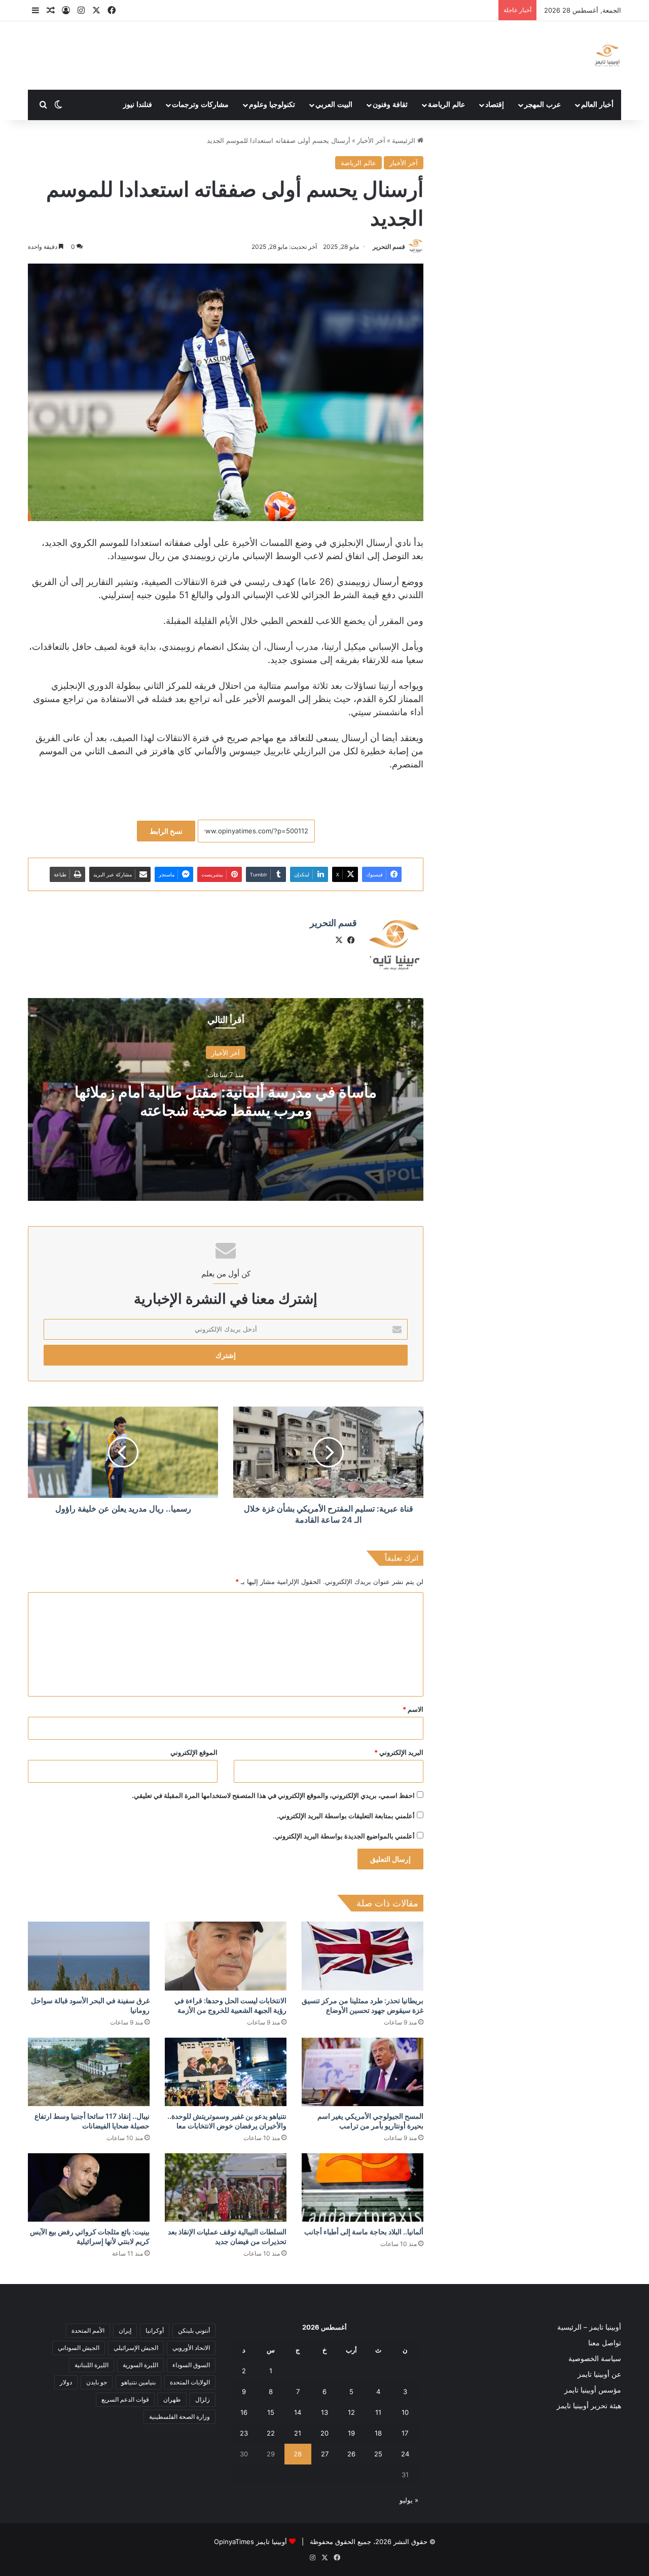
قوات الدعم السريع (125, 2399)
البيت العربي (334, 105)
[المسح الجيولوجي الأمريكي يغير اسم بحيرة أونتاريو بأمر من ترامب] (363, 2072)
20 (324, 2433)
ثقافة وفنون (390, 105)
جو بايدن (97, 2382)
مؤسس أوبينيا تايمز (593, 2390)
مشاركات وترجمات (200, 105)
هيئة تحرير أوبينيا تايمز (589, 2406)
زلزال (203, 2399)
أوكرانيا (155, 2330)
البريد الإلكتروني (399, 1752)
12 (351, 2412)
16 (244, 2412)
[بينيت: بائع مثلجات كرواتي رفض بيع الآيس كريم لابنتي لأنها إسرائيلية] (89, 2187)
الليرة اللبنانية (92, 2365)
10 (405, 2412)
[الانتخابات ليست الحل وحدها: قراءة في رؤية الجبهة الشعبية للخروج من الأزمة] (226, 1956)
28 (298, 2454)
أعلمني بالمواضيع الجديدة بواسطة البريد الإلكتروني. (344, 1836)
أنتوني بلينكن (194, 2330)
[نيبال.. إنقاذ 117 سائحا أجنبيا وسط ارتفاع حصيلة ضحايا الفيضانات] (89, 2072)
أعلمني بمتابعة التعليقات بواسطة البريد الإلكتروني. (346, 1816)
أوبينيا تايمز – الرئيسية (589, 2327)
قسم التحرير (389, 247)
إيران (125, 2330)
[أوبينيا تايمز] (607, 56)
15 (271, 2412)
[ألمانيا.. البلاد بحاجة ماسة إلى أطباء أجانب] (363, 2187)
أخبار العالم (597, 105)
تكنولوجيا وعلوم (272, 105)
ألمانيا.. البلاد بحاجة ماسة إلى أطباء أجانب (364, 2232)
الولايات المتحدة (190, 2382)
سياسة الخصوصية (595, 2359)
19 (351, 2433)
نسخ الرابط (166, 831)
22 (271, 2433)
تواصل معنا (605, 2343)
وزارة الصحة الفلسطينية (179, 2417)
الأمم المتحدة (88, 2330)
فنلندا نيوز (138, 105)
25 (378, 2454)
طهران (172, 2399)
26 (351, 2454)
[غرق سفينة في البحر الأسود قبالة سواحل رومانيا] (89, 1956)
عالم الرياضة (446, 105)
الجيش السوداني (79, 2348)
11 (378, 2412)
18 (378, 2433)
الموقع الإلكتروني (194, 1752)
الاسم (413, 1709)
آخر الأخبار (371, 140)
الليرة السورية (140, 2365)
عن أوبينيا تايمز (599, 2374)
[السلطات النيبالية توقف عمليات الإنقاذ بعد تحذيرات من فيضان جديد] (226, 2187)
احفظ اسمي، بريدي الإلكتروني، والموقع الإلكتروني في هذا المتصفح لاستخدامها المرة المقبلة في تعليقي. (273, 1795)
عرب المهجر (543, 105)
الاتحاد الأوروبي (191, 2348)
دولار (66, 2382)
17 (405, 2433)
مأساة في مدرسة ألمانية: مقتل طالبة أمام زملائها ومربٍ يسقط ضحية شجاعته (226, 1101)
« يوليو (409, 2500)
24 (405, 2454)
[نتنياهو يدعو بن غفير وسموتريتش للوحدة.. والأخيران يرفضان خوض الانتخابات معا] (226, 2072)
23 (244, 2433)
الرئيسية (405, 140)
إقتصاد (495, 105)
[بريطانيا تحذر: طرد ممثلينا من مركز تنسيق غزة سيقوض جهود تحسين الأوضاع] (363, 1956)
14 (298, 2412)
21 (298, 2433)
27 (325, 2454)
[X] (339, 940)
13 (324, 2412)
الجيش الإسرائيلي (136, 2348)
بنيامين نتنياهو (138, 2382)
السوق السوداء (191, 2365)
